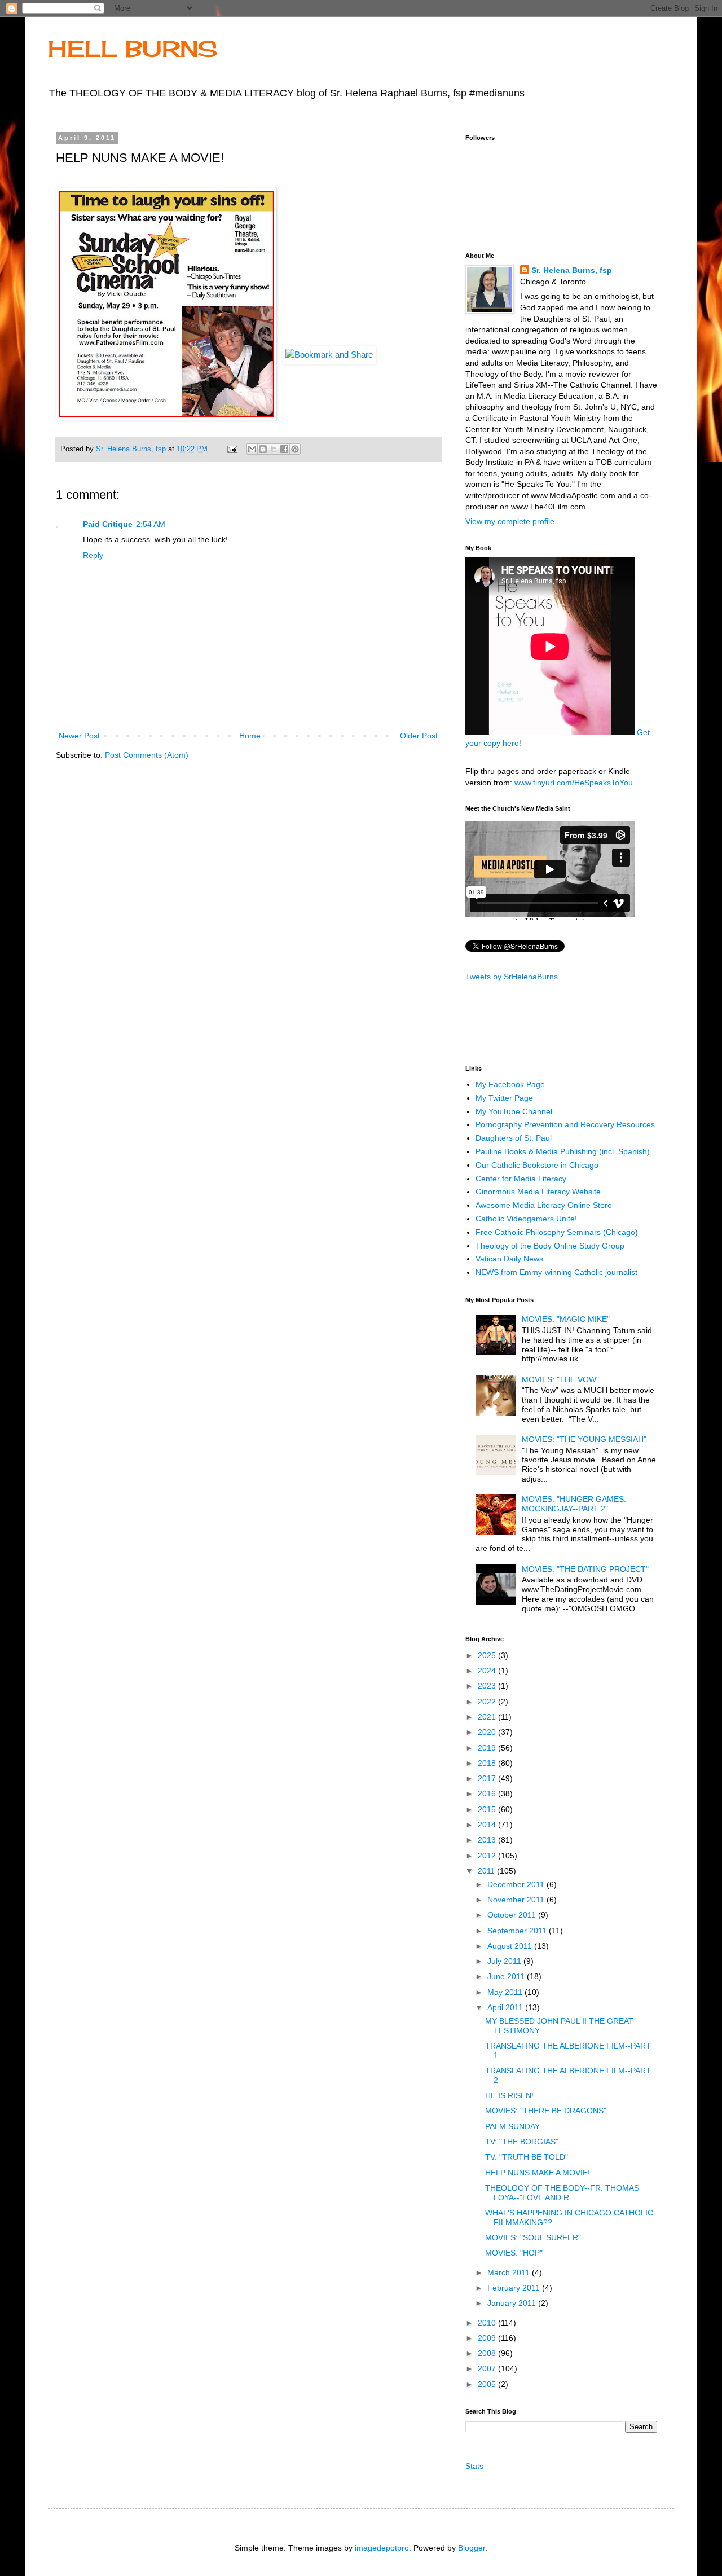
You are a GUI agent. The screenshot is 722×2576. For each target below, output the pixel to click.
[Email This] (252, 449)
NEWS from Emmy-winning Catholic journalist (556, 1272)
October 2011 (513, 1915)
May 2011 (506, 1992)
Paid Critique (108, 524)
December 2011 (517, 1884)
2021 (488, 1717)
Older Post (419, 736)
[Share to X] (274, 449)
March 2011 (510, 2272)
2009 (488, 2338)
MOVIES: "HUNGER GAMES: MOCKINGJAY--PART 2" (574, 1504)
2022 (488, 1702)
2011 (487, 1871)
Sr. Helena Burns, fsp (572, 270)
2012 (488, 1856)
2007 (488, 2368)
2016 (488, 1793)
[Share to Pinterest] (295, 449)
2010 (488, 2323)
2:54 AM (151, 524)
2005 (488, 2384)
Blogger (472, 2548)
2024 (488, 1671)
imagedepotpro (382, 2548)
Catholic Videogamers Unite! (526, 1219)
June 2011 (507, 1976)
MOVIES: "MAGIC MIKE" (566, 1319)
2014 (488, 1825)
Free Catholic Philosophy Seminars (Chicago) (557, 1232)
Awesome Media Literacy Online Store (544, 1205)
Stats (474, 2466)
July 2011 (505, 1961)
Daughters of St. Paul (514, 1138)
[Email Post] (232, 449)
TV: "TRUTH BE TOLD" (527, 2157)
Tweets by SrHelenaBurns (512, 977)
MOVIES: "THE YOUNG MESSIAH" (584, 1439)
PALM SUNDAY (512, 2126)
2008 (488, 2353)
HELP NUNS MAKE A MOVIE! (538, 2173)
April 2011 (506, 2007)
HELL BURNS (133, 49)
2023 (488, 1686)
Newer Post (79, 736)
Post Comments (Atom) (147, 755)
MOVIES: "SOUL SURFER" (533, 2237)
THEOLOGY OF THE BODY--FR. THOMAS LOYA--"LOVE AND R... (562, 2193)
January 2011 (513, 2303)
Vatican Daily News (509, 1259)
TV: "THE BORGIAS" (522, 2142)
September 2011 (518, 1931)
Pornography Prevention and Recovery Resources (565, 1124)
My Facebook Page (510, 1084)
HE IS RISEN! (509, 2095)
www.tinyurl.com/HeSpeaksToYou (574, 783)
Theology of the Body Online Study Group (550, 1246)
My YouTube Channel (514, 1111)
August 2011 (511, 1946)
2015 (488, 1809)
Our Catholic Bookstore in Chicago (537, 1165)
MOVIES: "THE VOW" (560, 1379)
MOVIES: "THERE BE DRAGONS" (546, 2111)
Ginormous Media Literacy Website (538, 1192)
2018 (488, 1763)
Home (250, 736)
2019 (488, 1748)
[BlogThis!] (263, 449)
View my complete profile (510, 521)
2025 (488, 1655)
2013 (488, 1840)
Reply (93, 555)
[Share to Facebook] (284, 449)
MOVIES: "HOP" (514, 2253)
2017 (488, 1778)
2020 (488, 1732)
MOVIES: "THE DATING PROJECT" (585, 1569)
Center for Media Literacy (521, 1179)
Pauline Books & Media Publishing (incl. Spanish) (563, 1151)
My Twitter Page (504, 1098)
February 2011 (515, 2288)
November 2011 (517, 1900)
